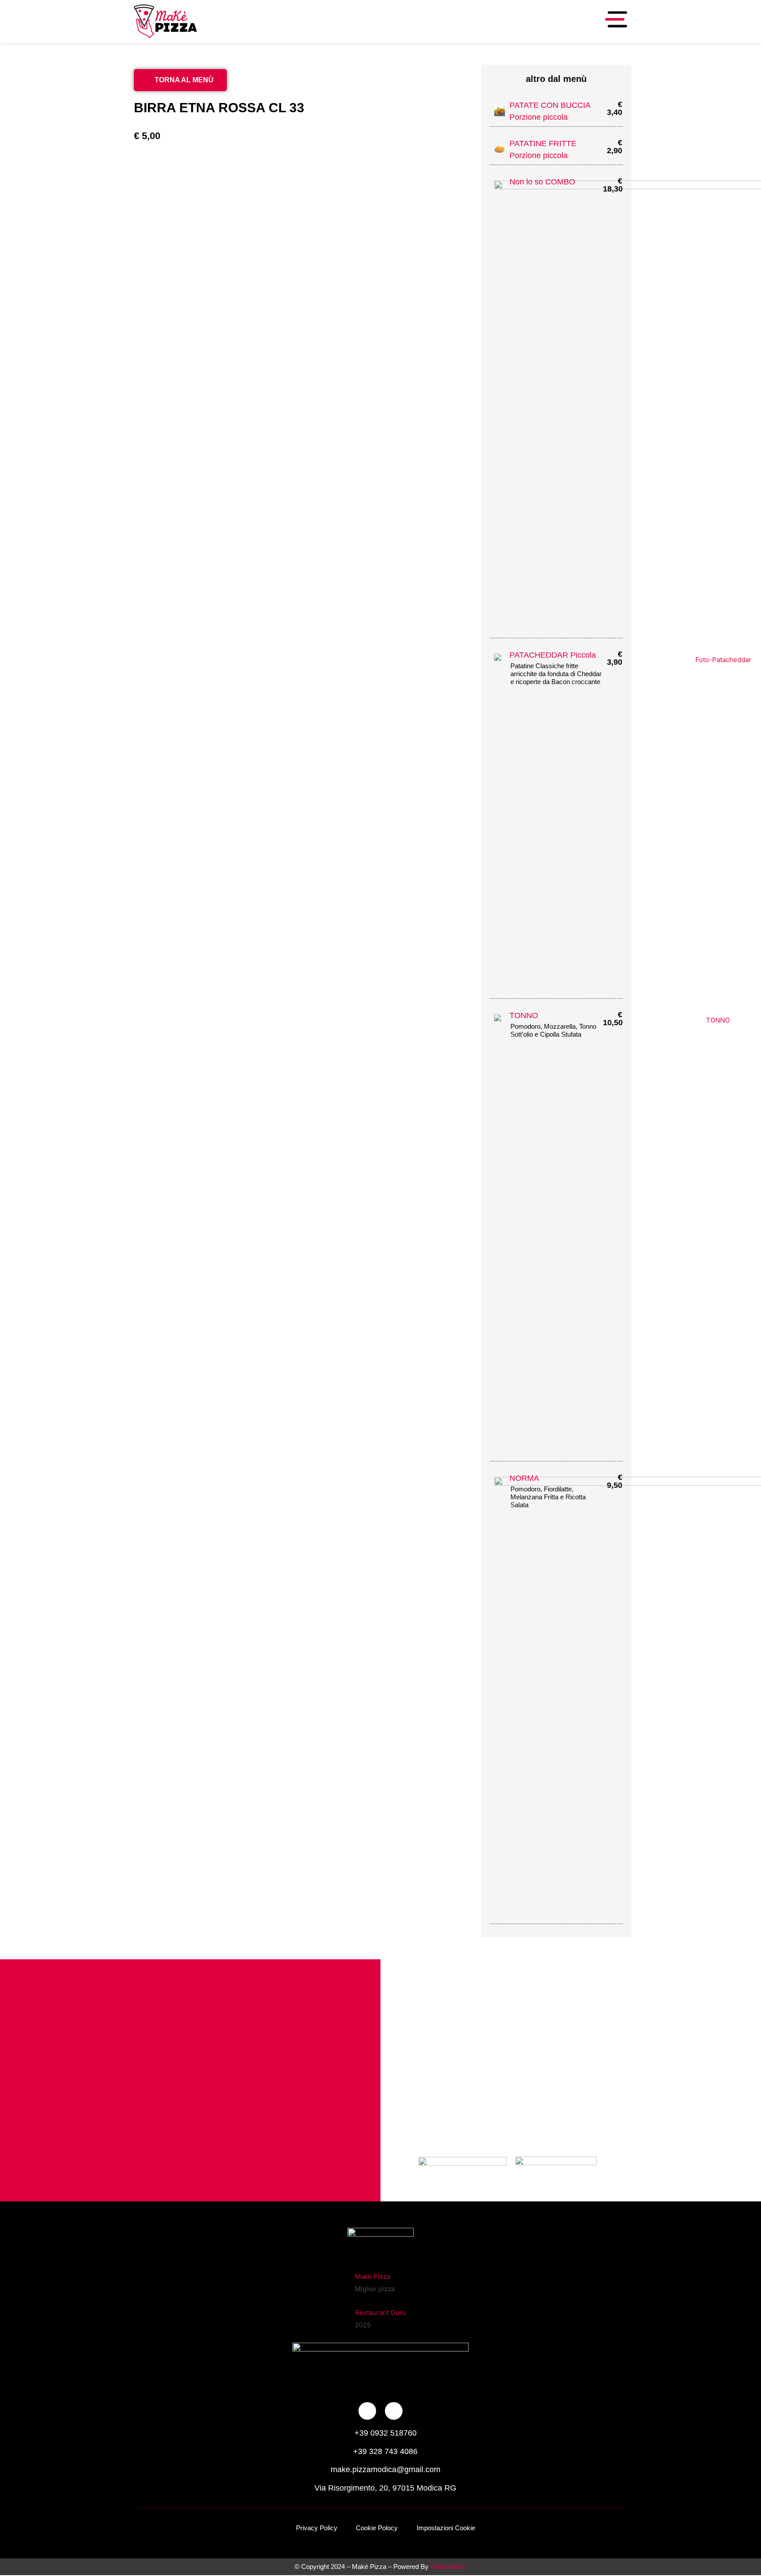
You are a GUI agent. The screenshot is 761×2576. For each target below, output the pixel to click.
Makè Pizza (373, 2276)
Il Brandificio (448, 2567)
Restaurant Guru (380, 2313)
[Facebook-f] (367, 2411)
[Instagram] (394, 2411)
